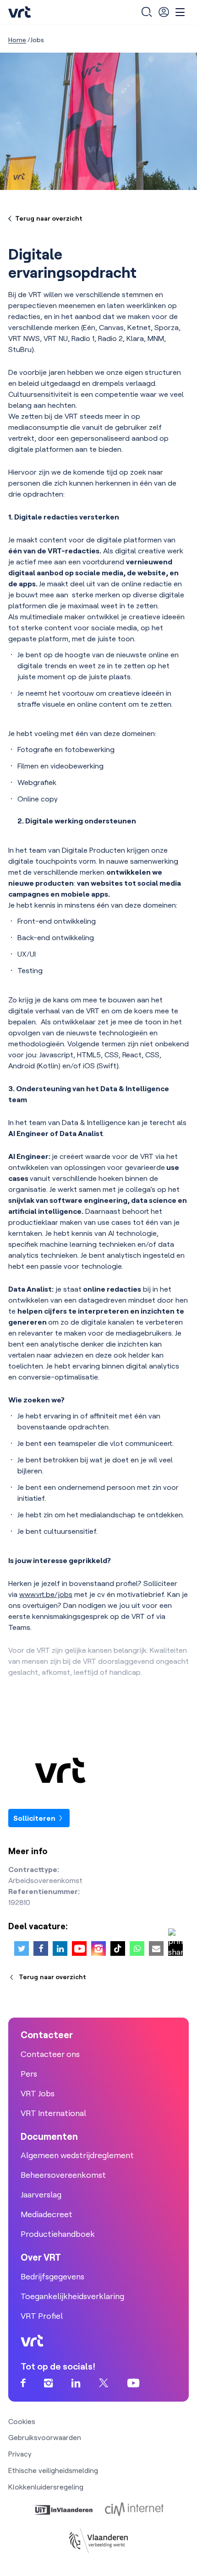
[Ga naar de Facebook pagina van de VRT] (23, 2384)
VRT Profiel (42, 2316)
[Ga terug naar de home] (20, 12)
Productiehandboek (58, 2234)
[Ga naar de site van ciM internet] (134, 2509)
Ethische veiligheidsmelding (53, 2470)
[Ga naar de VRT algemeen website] (98, 1770)
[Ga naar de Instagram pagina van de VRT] (49, 2384)
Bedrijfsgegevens (52, 2276)
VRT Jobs (38, 2093)
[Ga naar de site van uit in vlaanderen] (63, 2509)
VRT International (53, 2113)
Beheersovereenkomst (63, 2175)
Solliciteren (35, 1818)
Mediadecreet (47, 2214)
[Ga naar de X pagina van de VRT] (104, 2384)
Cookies (22, 2421)
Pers (29, 2074)
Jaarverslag (41, 2194)
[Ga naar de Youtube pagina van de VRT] (133, 2384)
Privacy (20, 2454)
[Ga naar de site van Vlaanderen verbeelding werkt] (98, 2541)
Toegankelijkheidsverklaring (72, 2296)
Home (17, 40)
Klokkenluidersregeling (46, 2487)
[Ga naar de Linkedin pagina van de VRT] (76, 2384)
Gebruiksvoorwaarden (45, 2437)
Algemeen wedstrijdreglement (77, 2155)
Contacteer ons (50, 2054)
